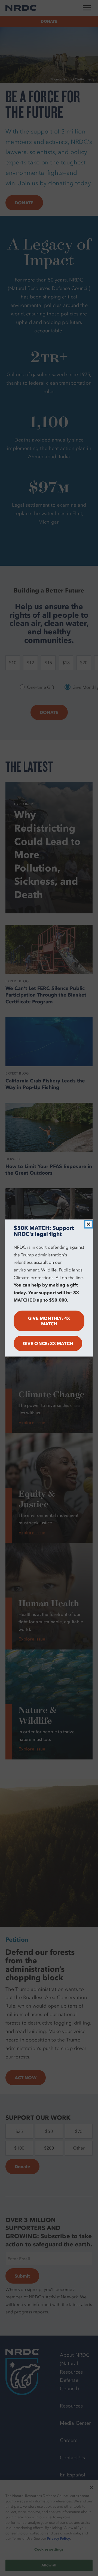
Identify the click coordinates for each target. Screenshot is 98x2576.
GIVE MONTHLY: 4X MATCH (49, 1321)
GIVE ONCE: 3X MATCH (48, 1343)
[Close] (88, 1224)
